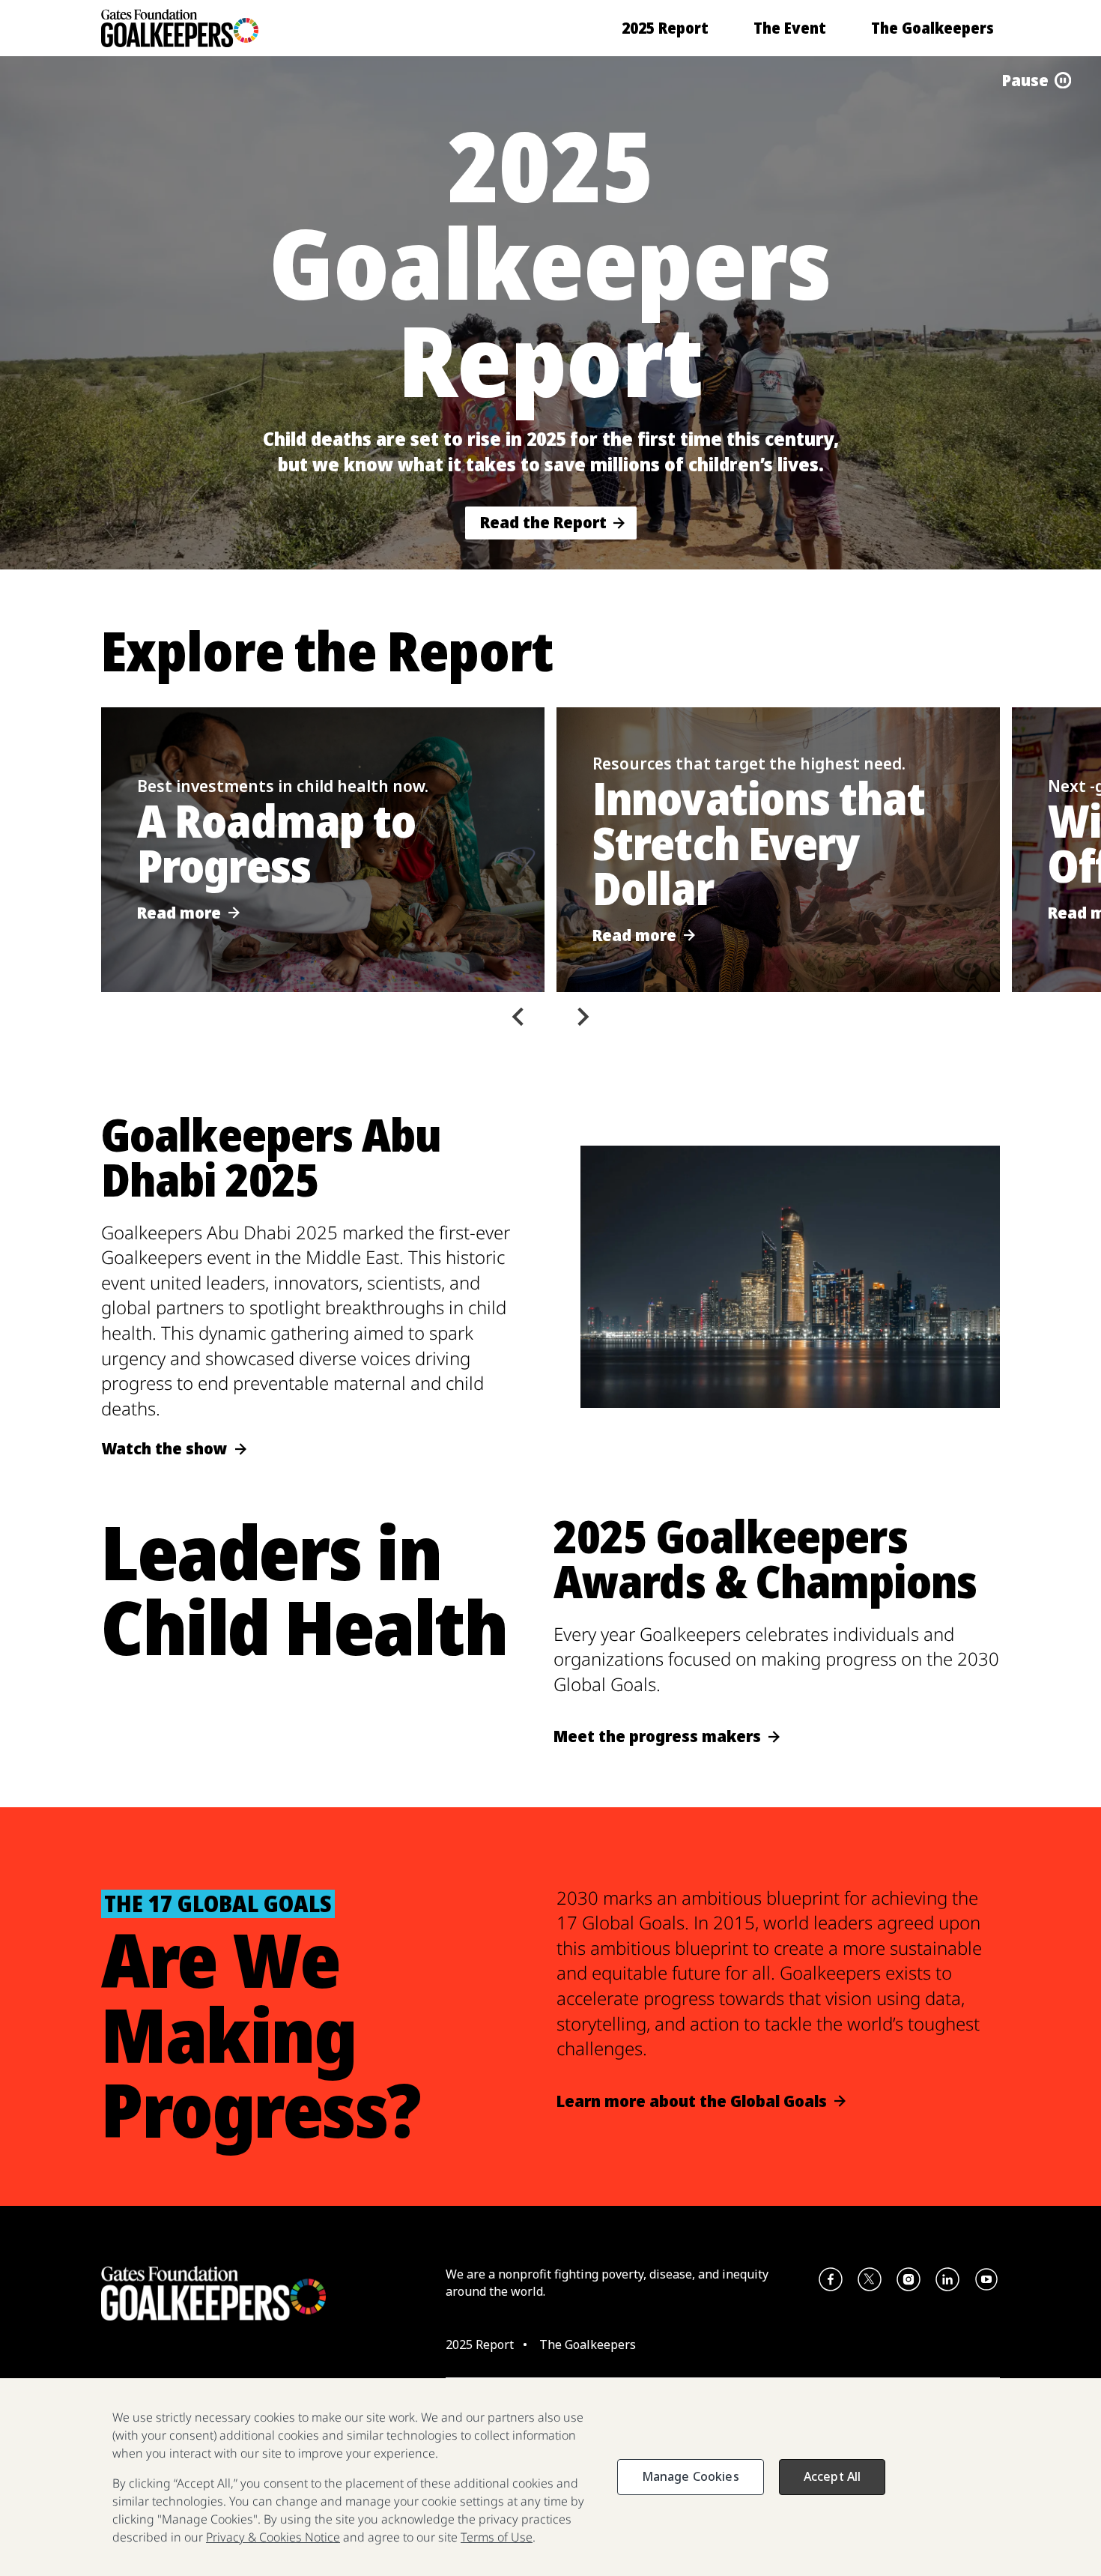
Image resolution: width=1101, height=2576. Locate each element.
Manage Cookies (691, 2476)
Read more (179, 913)
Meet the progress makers (657, 1736)
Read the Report (543, 522)
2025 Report (665, 28)
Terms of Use (497, 2537)
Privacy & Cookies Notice (273, 2537)
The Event (790, 28)
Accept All (832, 2476)
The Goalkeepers (932, 28)
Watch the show (164, 1449)
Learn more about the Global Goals (692, 2101)
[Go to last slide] (519, 1017)
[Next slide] (582, 1017)
